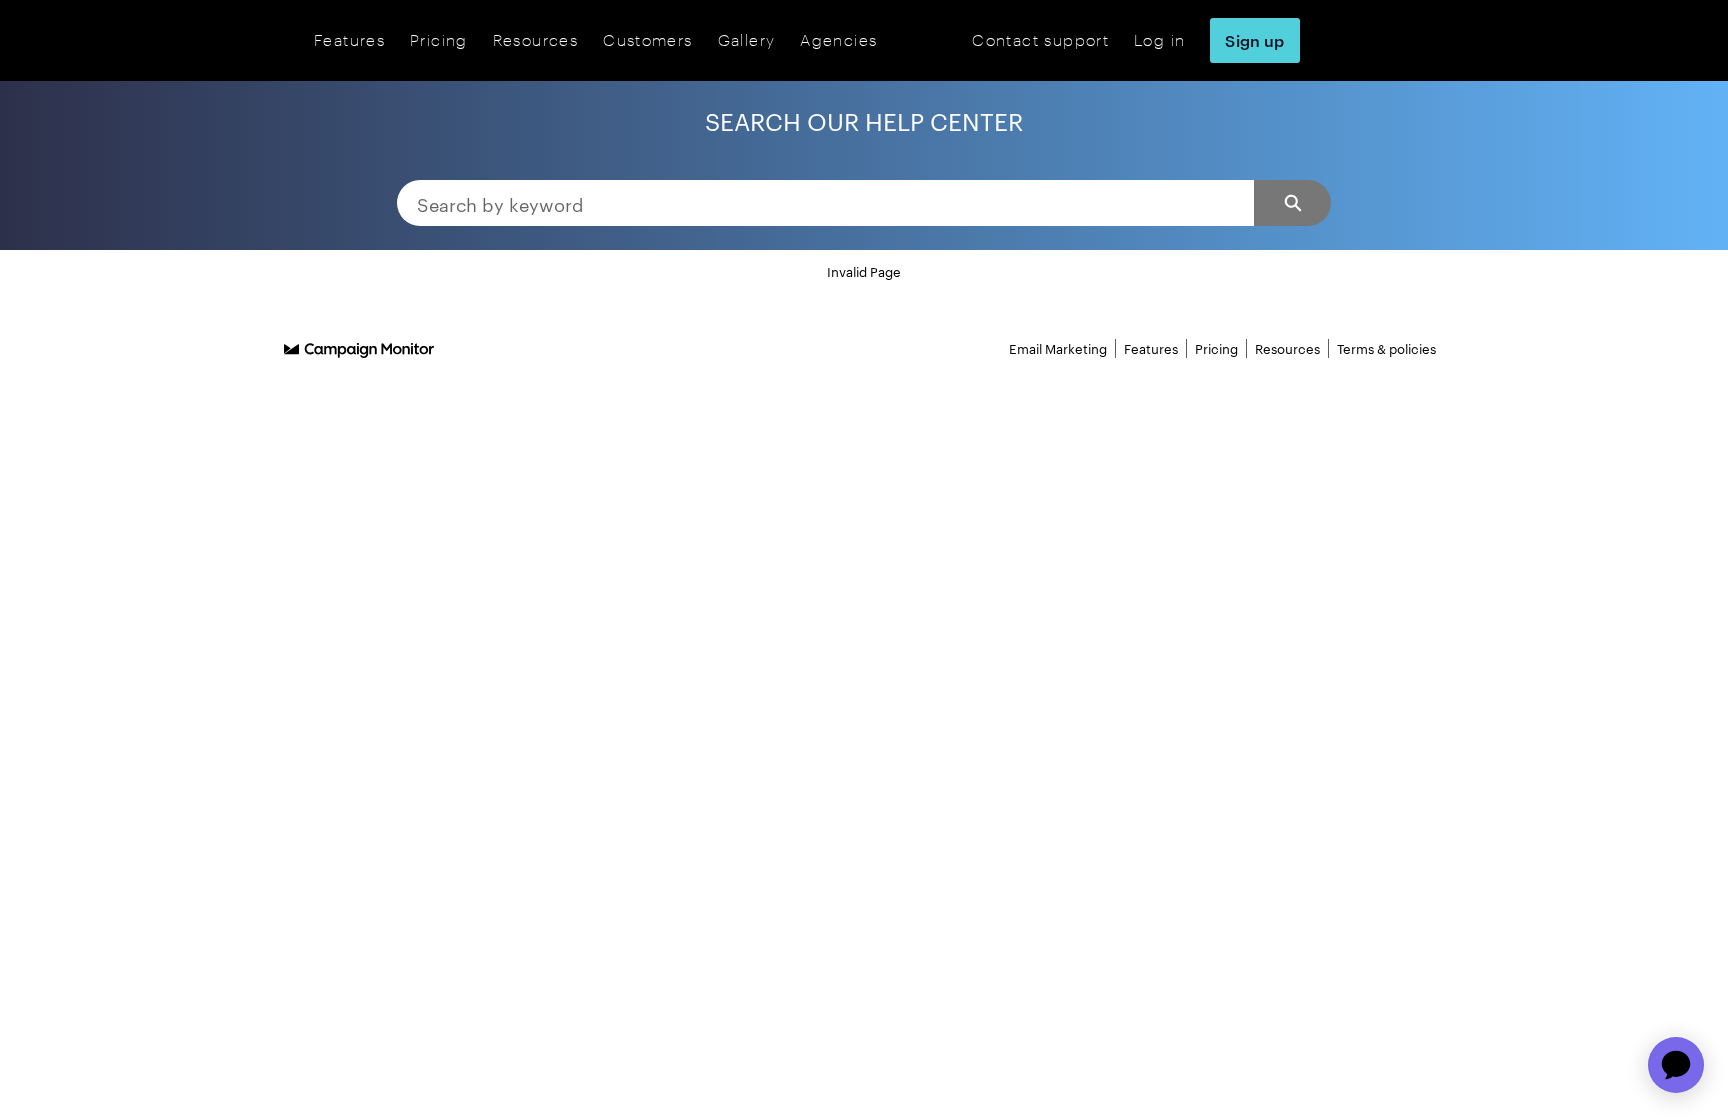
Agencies (838, 39)
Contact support (1040, 39)
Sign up (1254, 40)
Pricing (439, 39)
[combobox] (825, 203)
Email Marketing (1058, 348)
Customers (647, 39)
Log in (1159, 39)
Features (349, 39)
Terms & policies (1386, 348)
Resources (535, 39)
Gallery (747, 39)
